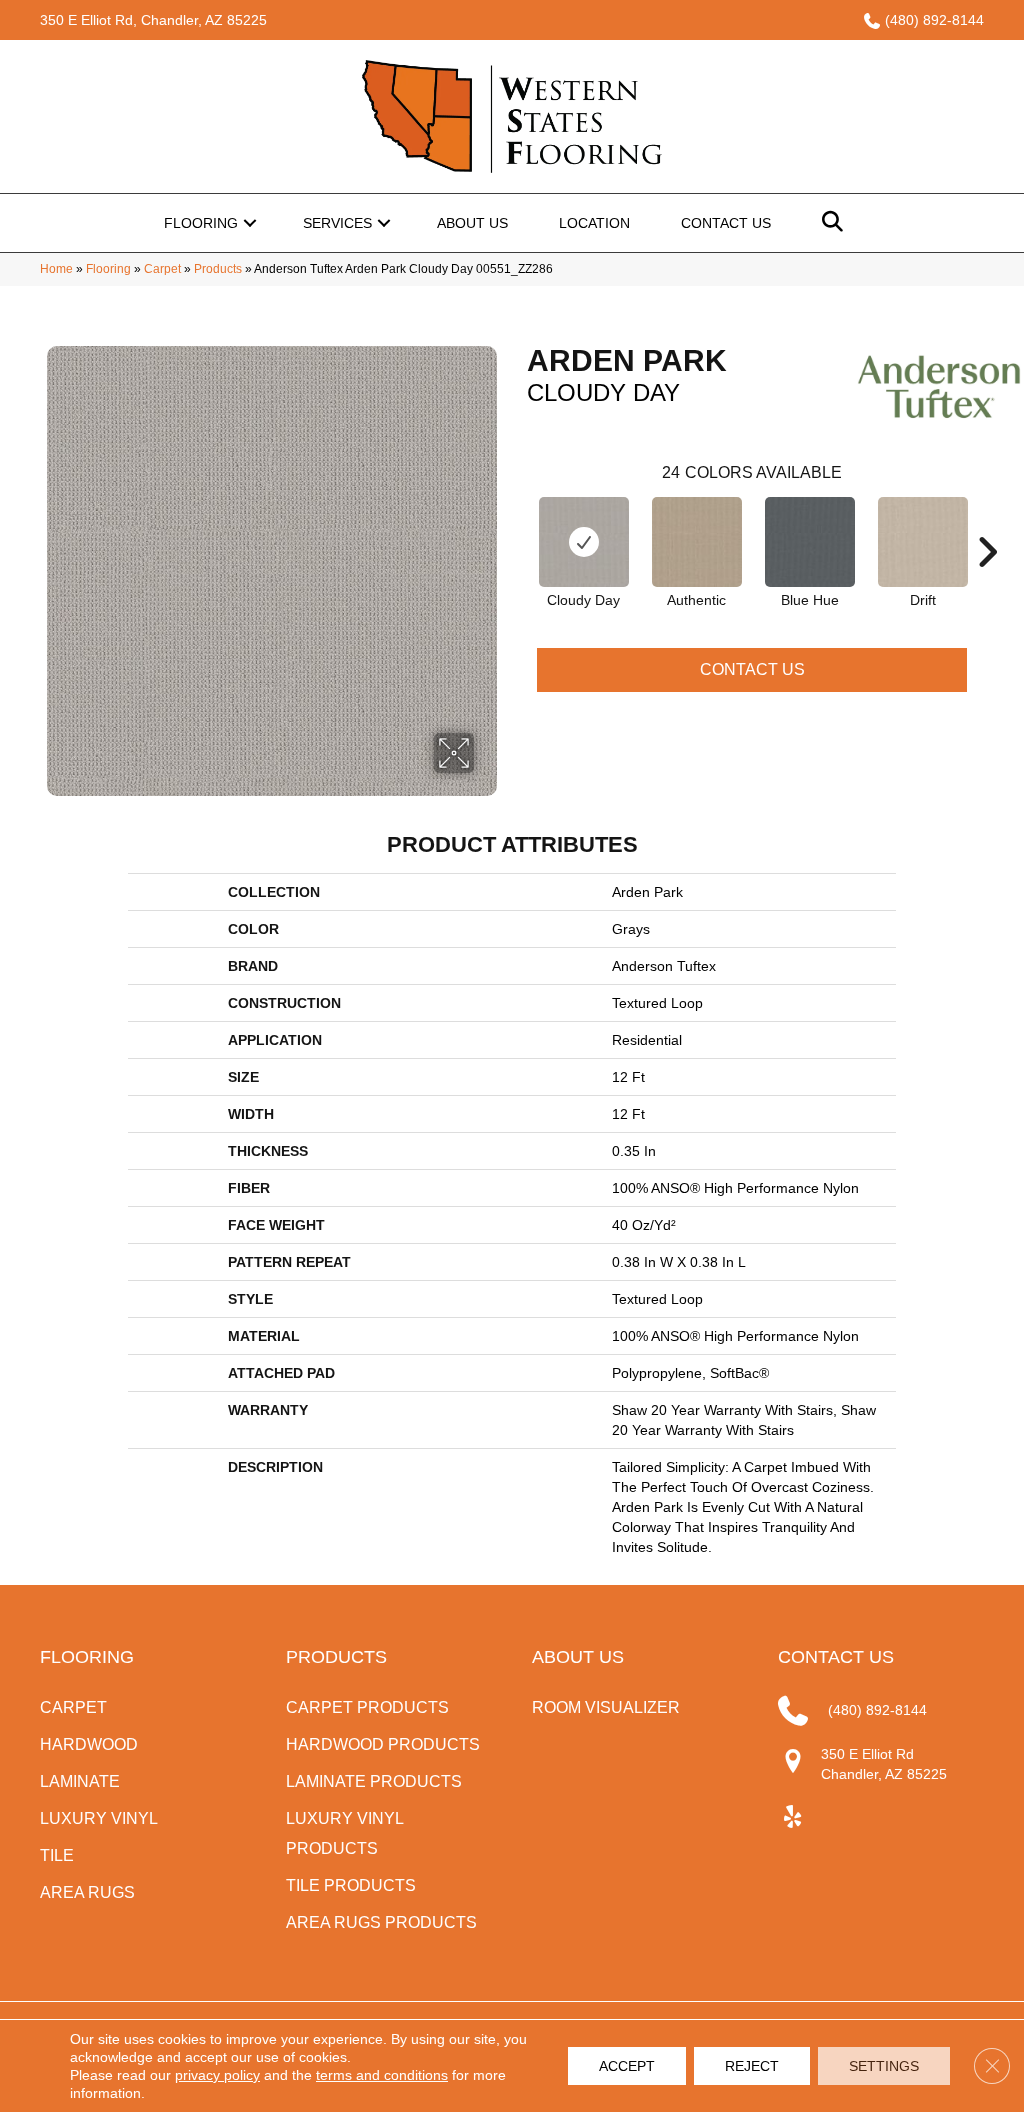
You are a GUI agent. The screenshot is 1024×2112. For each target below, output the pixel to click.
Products (218, 269)
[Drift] (923, 542)
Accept (627, 2066)
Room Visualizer (606, 1707)
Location (594, 223)
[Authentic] (697, 542)
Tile (57, 1855)
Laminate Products (374, 1781)
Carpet (162, 269)
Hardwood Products (383, 1744)
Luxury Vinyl (99, 1818)
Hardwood (89, 1744)
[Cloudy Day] (584, 542)
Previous (517, 522)
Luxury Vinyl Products (344, 1833)
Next (987, 522)
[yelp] (792, 1817)
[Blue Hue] (810, 542)
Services (337, 223)
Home (56, 269)
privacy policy (217, 2075)
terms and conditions (382, 2075)
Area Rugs (87, 1892)
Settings (884, 2066)
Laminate (80, 1781)
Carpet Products (367, 1707)
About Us (472, 223)
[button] (250, 223)
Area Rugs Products (381, 1922)
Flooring (201, 223)
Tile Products (351, 1885)
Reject (752, 2066)
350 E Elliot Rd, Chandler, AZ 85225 (153, 20)
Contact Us (726, 223)
